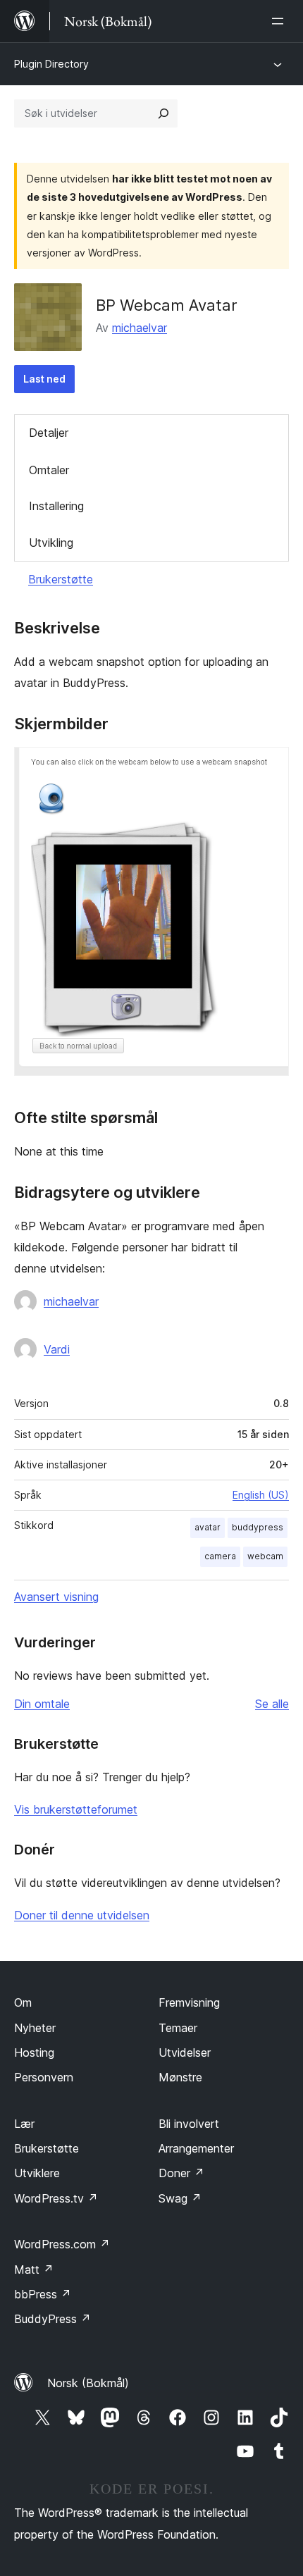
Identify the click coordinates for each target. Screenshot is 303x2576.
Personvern (44, 2077)
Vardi (57, 1349)
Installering (56, 506)
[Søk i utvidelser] (163, 113)
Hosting (34, 2052)
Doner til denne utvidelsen (82, 1915)
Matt (34, 2270)
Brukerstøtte (61, 579)
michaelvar (140, 328)
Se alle (272, 1704)
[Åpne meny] (280, 21)
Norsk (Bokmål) (88, 2383)
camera (220, 1556)
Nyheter (35, 2028)
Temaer (178, 2028)
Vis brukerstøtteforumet (76, 1809)
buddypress (258, 1527)
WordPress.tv (56, 2198)
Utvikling (51, 543)
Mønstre (180, 2077)
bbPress (43, 2294)
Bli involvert (189, 2124)
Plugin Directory (51, 64)
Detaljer (49, 433)
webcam (265, 1556)
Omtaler (49, 470)
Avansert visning (56, 1597)
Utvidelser (185, 2052)
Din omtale (42, 1704)
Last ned (44, 379)
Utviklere (37, 2173)
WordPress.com (62, 2244)
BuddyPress (52, 2319)
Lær (24, 2124)
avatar (208, 1527)
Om (23, 2002)
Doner (181, 2173)
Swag (180, 2198)
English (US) (261, 1495)
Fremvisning (189, 2002)
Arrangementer (196, 2148)
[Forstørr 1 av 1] (270, 766)
